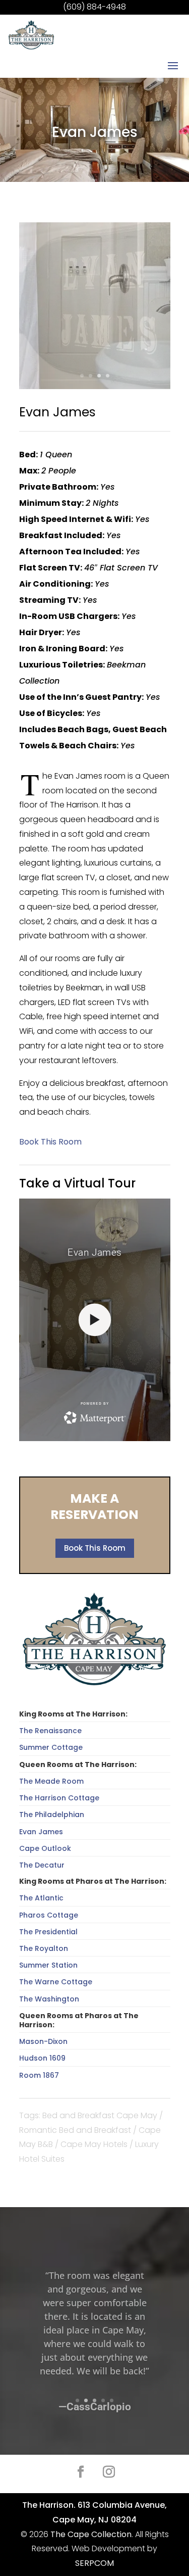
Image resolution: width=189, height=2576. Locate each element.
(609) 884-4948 (94, 7)
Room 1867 (39, 2075)
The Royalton (44, 1948)
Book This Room (95, 1548)
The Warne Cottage (56, 1982)
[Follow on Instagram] (109, 2472)
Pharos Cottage (49, 1915)
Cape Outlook (45, 1848)
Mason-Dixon (43, 2041)
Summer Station (48, 1965)
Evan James (41, 1832)
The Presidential (48, 1932)
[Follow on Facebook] (81, 2472)
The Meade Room (51, 1781)
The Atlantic (41, 1898)
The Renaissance (50, 1731)
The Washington (49, 1999)
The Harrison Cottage (59, 1798)
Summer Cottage (51, 1747)
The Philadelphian (52, 1815)
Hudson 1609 (42, 2058)
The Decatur (42, 1865)
